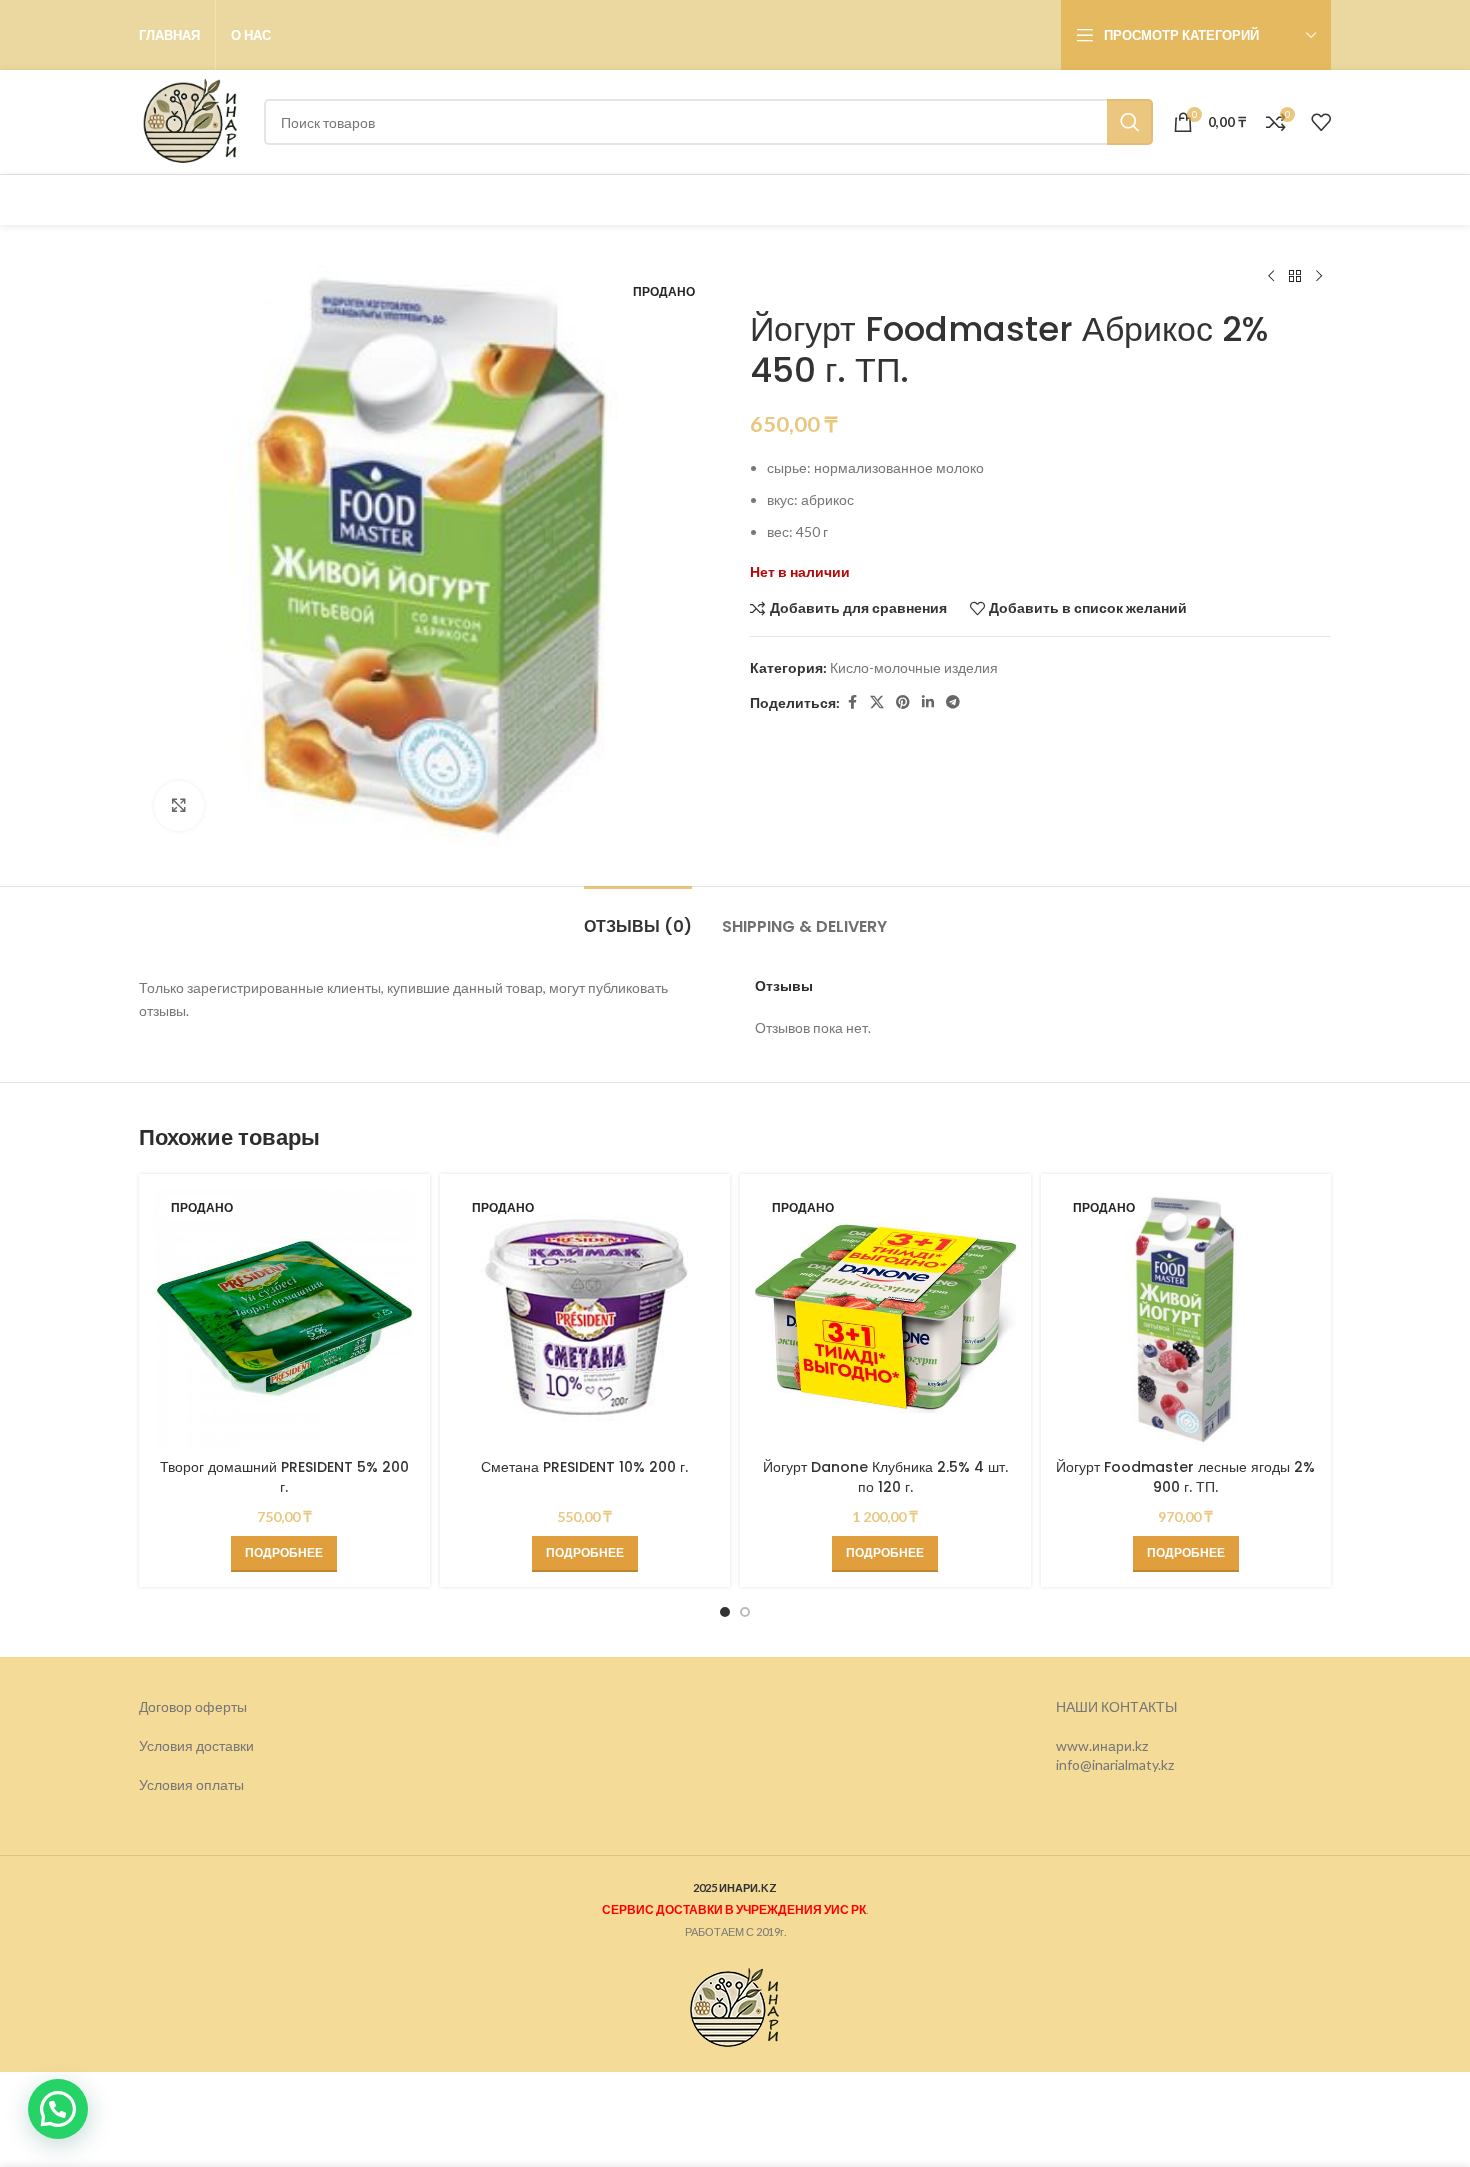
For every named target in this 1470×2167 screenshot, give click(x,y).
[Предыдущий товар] (1271, 277)
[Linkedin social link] (928, 702)
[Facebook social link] (852, 702)
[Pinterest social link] (903, 702)
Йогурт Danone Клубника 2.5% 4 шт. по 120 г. (885, 1477)
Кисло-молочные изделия (914, 667)
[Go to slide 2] (745, 1612)
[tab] (638, 916)
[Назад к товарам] (1295, 277)
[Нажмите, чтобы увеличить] (179, 806)
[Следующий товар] (1319, 277)
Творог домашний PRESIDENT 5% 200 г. (284, 1477)
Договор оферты (193, 1706)
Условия (167, 1784)
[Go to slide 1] (725, 1612)
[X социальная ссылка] (877, 702)
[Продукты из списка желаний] (1321, 122)
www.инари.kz (1102, 1745)
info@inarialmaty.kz (1115, 1764)
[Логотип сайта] (191, 120)
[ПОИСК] (1130, 122)
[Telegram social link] (953, 702)
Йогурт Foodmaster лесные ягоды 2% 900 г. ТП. (1185, 1477)
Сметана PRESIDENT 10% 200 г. (584, 1467)
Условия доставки (196, 1745)
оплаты (220, 1784)
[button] (58, 2109)
